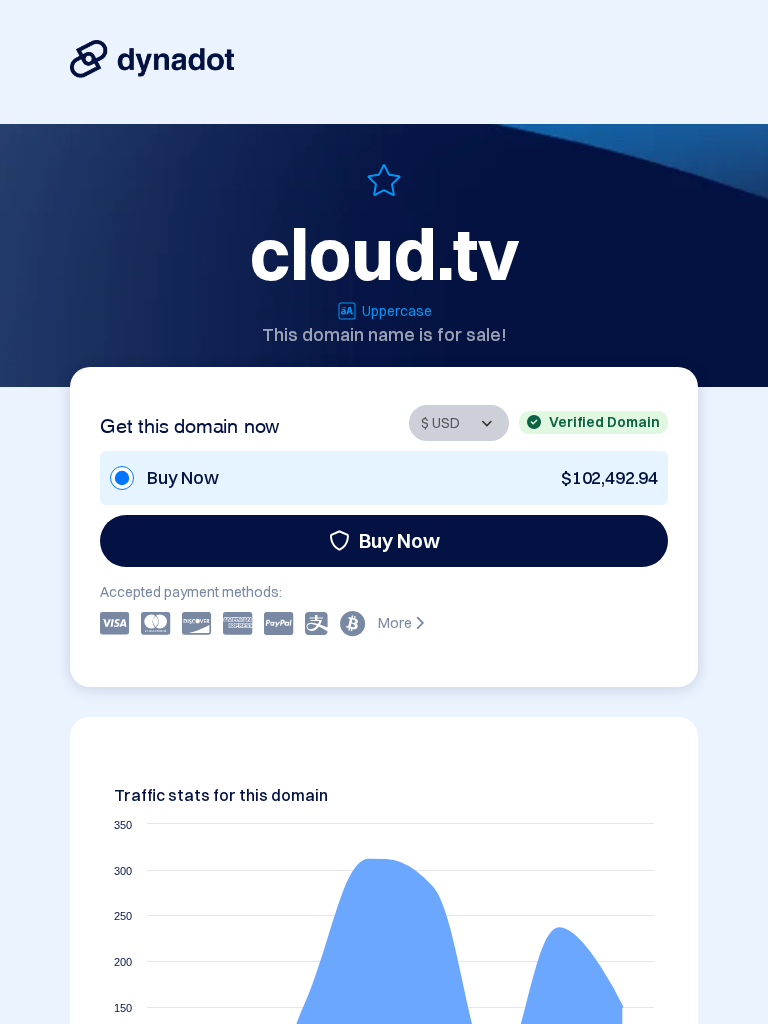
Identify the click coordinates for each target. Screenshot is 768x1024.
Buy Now (399, 540)
